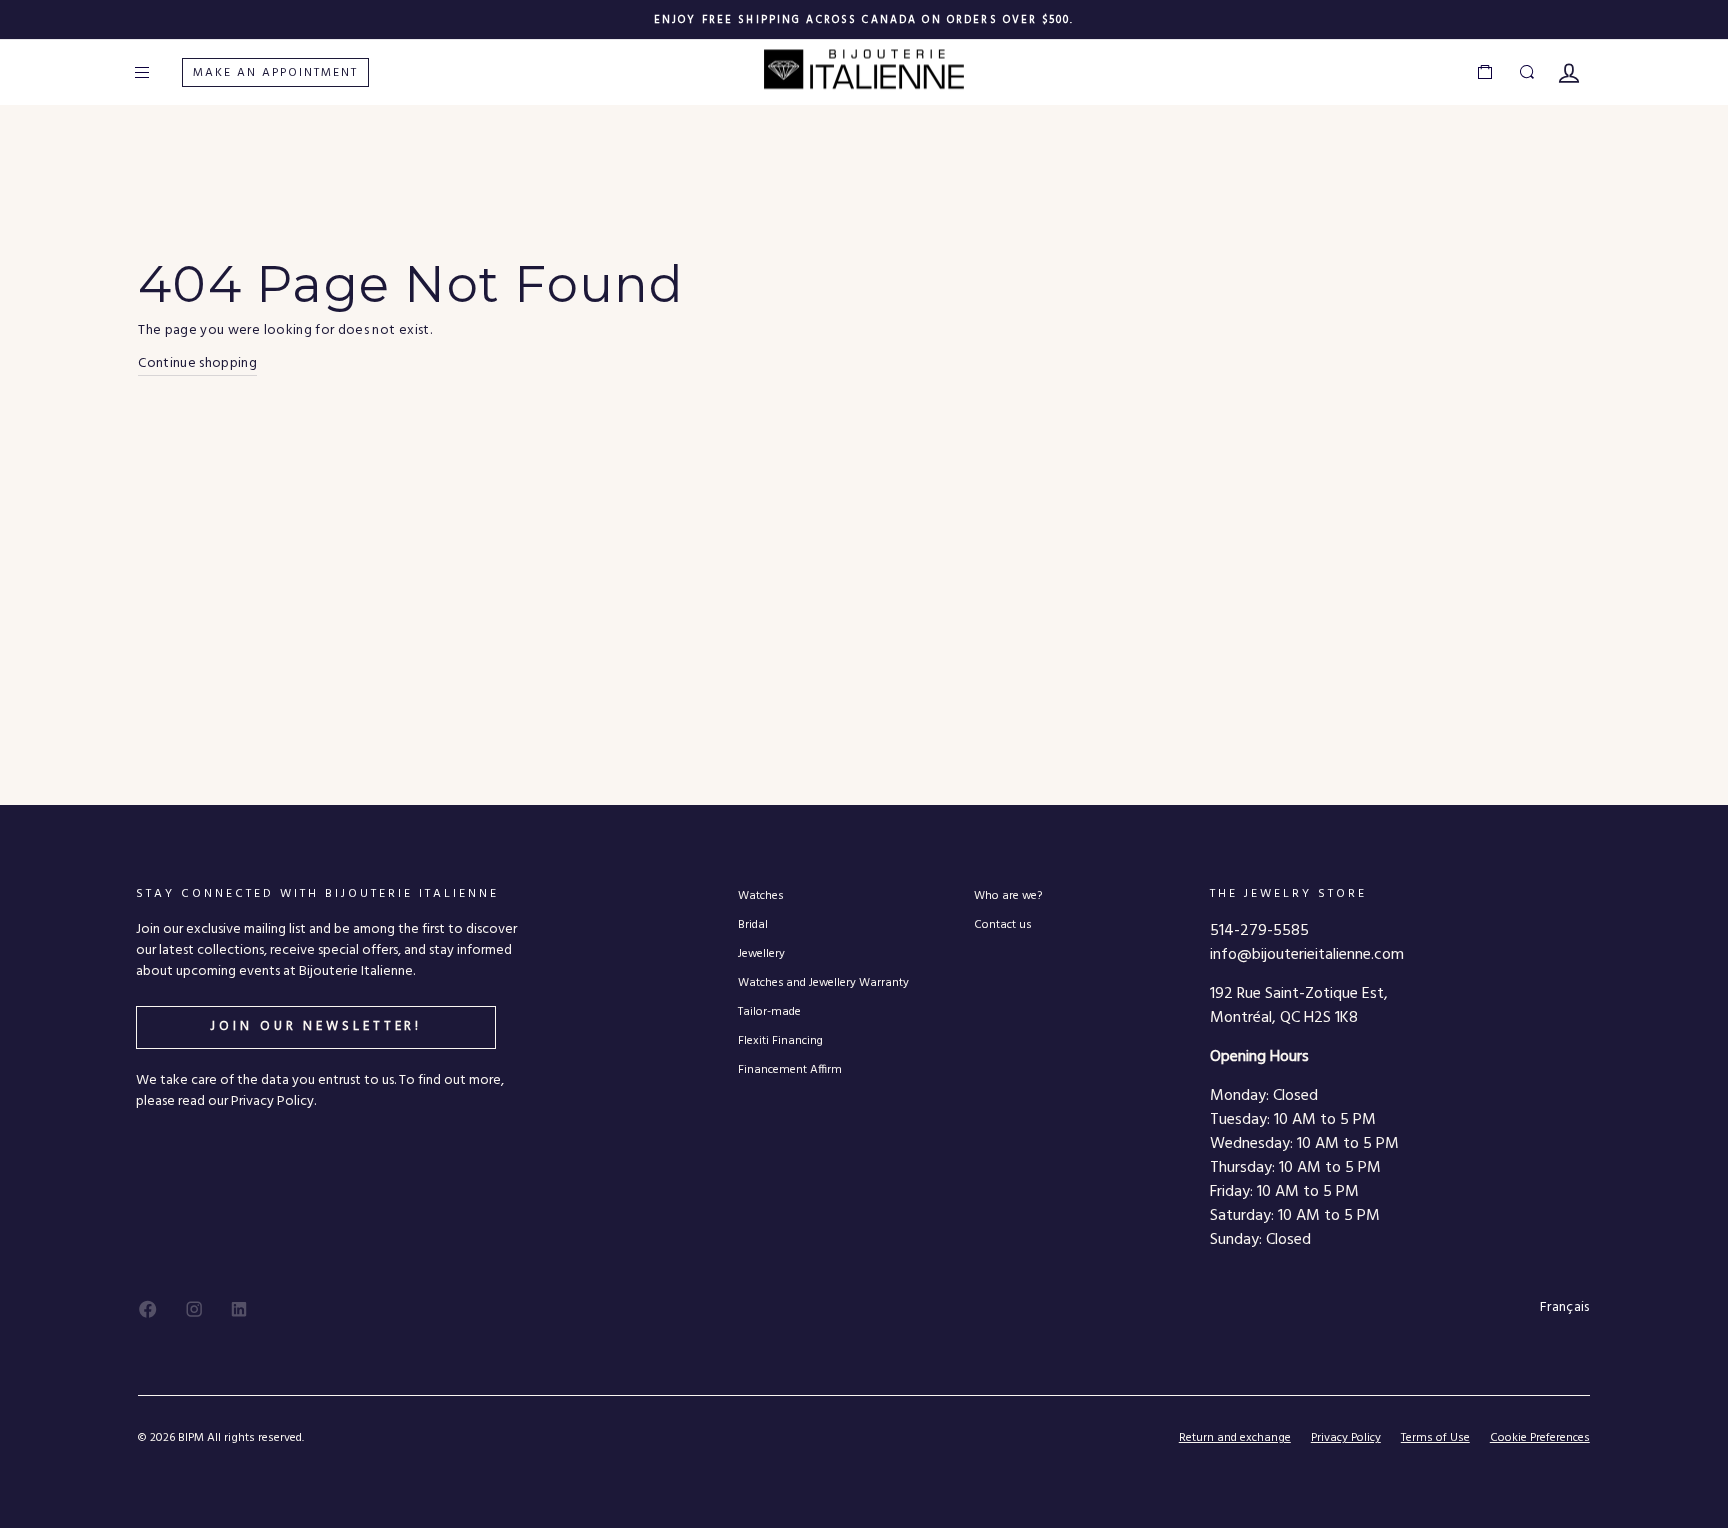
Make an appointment (275, 73)
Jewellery (761, 953)
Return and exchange (1235, 1438)
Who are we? (1008, 895)
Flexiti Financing (780, 1040)
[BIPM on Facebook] (148, 1309)
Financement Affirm (790, 1069)
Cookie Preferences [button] (1540, 1438)
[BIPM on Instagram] (194, 1309)
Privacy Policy (1346, 1438)
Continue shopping (197, 364)
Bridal (753, 924)
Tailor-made (769, 1011)
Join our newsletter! (316, 1026)
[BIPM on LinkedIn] (239, 1309)
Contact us (1002, 924)
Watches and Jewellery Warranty (823, 982)
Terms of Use (1435, 1438)
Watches (760, 895)
